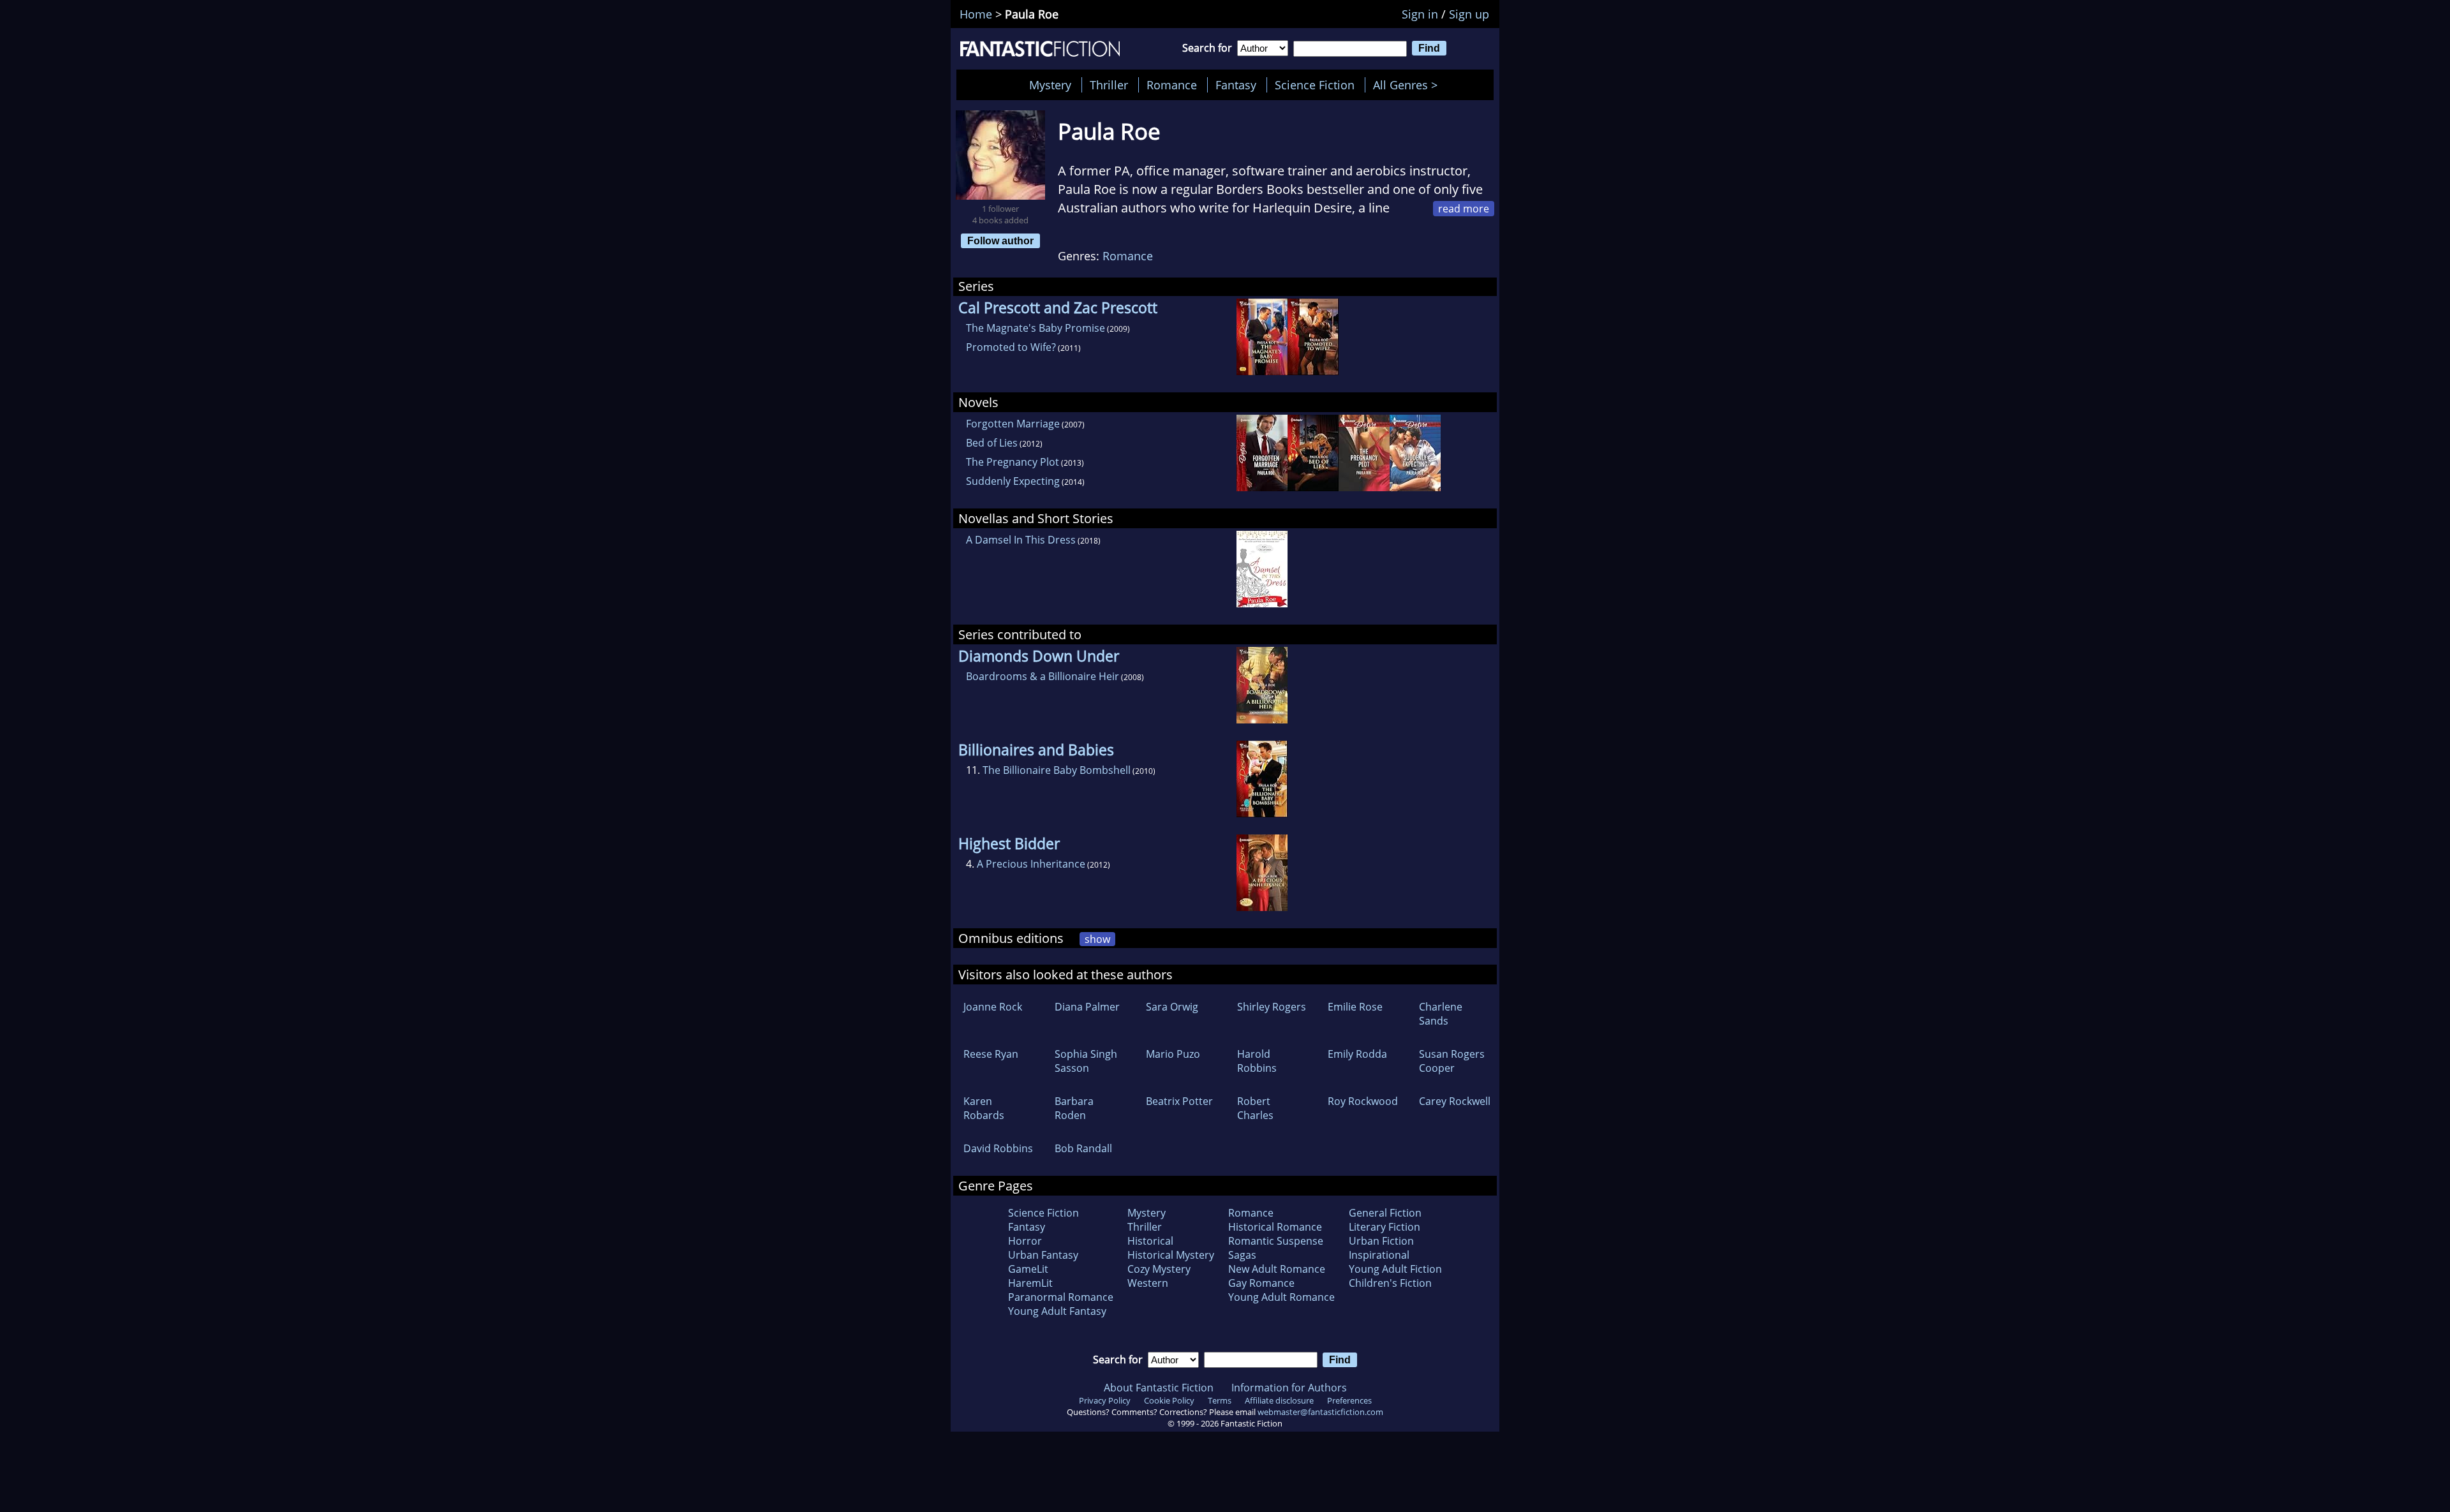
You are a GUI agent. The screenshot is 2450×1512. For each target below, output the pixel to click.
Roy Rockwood (1363, 1101)
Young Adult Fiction (1395, 1269)
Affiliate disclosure (1279, 1400)
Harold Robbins (1257, 1061)
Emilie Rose (1355, 1007)
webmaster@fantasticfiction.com (1320, 1412)
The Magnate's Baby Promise (1036, 328)
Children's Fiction (1390, 1283)
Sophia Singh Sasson (1086, 1061)
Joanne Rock (993, 1007)
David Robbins (998, 1148)
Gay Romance (1261, 1283)
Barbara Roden (1074, 1108)
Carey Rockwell (1455, 1101)
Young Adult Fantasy (1057, 1311)
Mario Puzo (1173, 1054)
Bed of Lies (992, 443)
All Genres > (1408, 85)
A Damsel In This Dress (1021, 540)
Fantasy (1236, 85)
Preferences (1349, 1400)
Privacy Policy (1105, 1400)
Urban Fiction (1381, 1241)
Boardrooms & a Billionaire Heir (1043, 676)
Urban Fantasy (1043, 1255)
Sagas (1242, 1255)
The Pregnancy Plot (1013, 462)
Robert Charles (1255, 1108)
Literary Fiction (1385, 1227)
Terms (1220, 1400)
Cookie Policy (1169, 1400)
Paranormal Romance (1061, 1297)
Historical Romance (1275, 1227)
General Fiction (1385, 1213)
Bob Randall (1083, 1148)
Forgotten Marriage (1013, 424)
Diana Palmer (1087, 1007)
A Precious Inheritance (1031, 864)
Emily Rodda (1357, 1054)
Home (976, 14)
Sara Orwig (1172, 1007)
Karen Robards (984, 1108)
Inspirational (1379, 1255)
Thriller (1109, 85)
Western (1148, 1283)
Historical (1150, 1241)
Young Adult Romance (1281, 1297)
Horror (1025, 1241)
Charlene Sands (1441, 1014)
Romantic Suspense (1276, 1241)
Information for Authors (1289, 1388)
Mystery (1050, 85)
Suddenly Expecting (1013, 481)
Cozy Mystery (1159, 1269)
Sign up (1469, 14)
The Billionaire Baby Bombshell (1057, 770)
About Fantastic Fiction (1159, 1388)
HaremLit (1030, 1283)
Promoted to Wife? (1011, 347)
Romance (1172, 85)
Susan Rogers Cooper (1452, 1061)
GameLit (1028, 1269)
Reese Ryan (991, 1054)
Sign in (1420, 14)
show (1097, 939)
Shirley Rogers (1272, 1007)
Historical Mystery (1171, 1255)
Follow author (1000, 241)
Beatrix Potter (1179, 1101)
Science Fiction (1315, 85)
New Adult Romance (1277, 1269)
